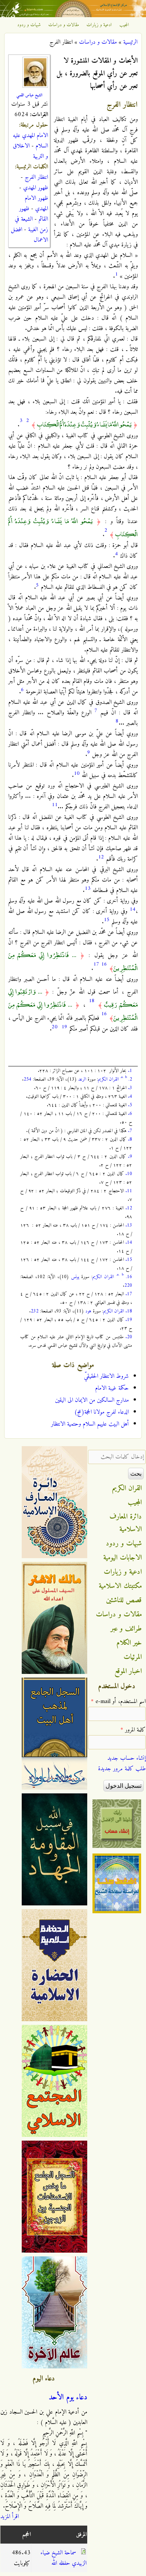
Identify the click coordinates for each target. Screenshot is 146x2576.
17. (129, 1294)
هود (88, 1311)
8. (130, 1139)
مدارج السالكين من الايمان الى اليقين (92, 1400)
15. (129, 1260)
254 (28, 1079)
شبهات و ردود (29, 25)
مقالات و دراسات (64, 25)
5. (130, 1105)
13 (88, 888)
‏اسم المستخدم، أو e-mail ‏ (118, 1702)
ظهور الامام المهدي (36, 203)
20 (55, 1027)
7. (130, 1131)
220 (128, 1285)
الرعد (82, 1079)
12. (129, 1208)
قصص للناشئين (124, 1600)
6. (130, 1114)
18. (129, 1311)
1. (130, 1071)
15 (107, 920)
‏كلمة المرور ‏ (133, 1730)
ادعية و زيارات (99, 25)
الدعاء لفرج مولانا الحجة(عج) (101, 1412)
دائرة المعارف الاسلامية (126, 1523)
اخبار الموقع (128, 1671)
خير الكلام (129, 1643)
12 (101, 857)
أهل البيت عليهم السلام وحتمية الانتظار (90, 1424)
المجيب (124, 25)
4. (130, 1096)
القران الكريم (108, 1079)
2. (130, 1079)
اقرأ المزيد (10, 2517)
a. (122, 1077)
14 (133, 909)
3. (130, 1088)
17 (96, 964)
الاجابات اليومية (123, 1558)
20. (129, 1337)
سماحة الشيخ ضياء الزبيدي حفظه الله (63, 2558)
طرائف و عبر (126, 1629)
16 (104, 964)
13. (129, 1225)
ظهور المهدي (36, 188)
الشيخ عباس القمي (29, 95)
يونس (75, 1277)
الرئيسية (130, 42)
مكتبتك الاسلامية (120, 1586)
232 (35, 1311)
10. (129, 1174)
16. (129, 1277)
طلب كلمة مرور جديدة (122, 1769)
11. (129, 1191)
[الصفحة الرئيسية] (73, 16)
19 (64, 1027)
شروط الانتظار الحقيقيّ (106, 1376)
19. (129, 1320)
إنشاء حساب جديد (127, 1758)
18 (92, 1001)
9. (130, 1157)
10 (77, 773)
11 (55, 805)
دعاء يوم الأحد (68, 2398)
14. (129, 1242)
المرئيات (133, 1657)
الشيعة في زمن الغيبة (31, 224)
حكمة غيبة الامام (112, 1388)
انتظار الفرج (36, 177)
